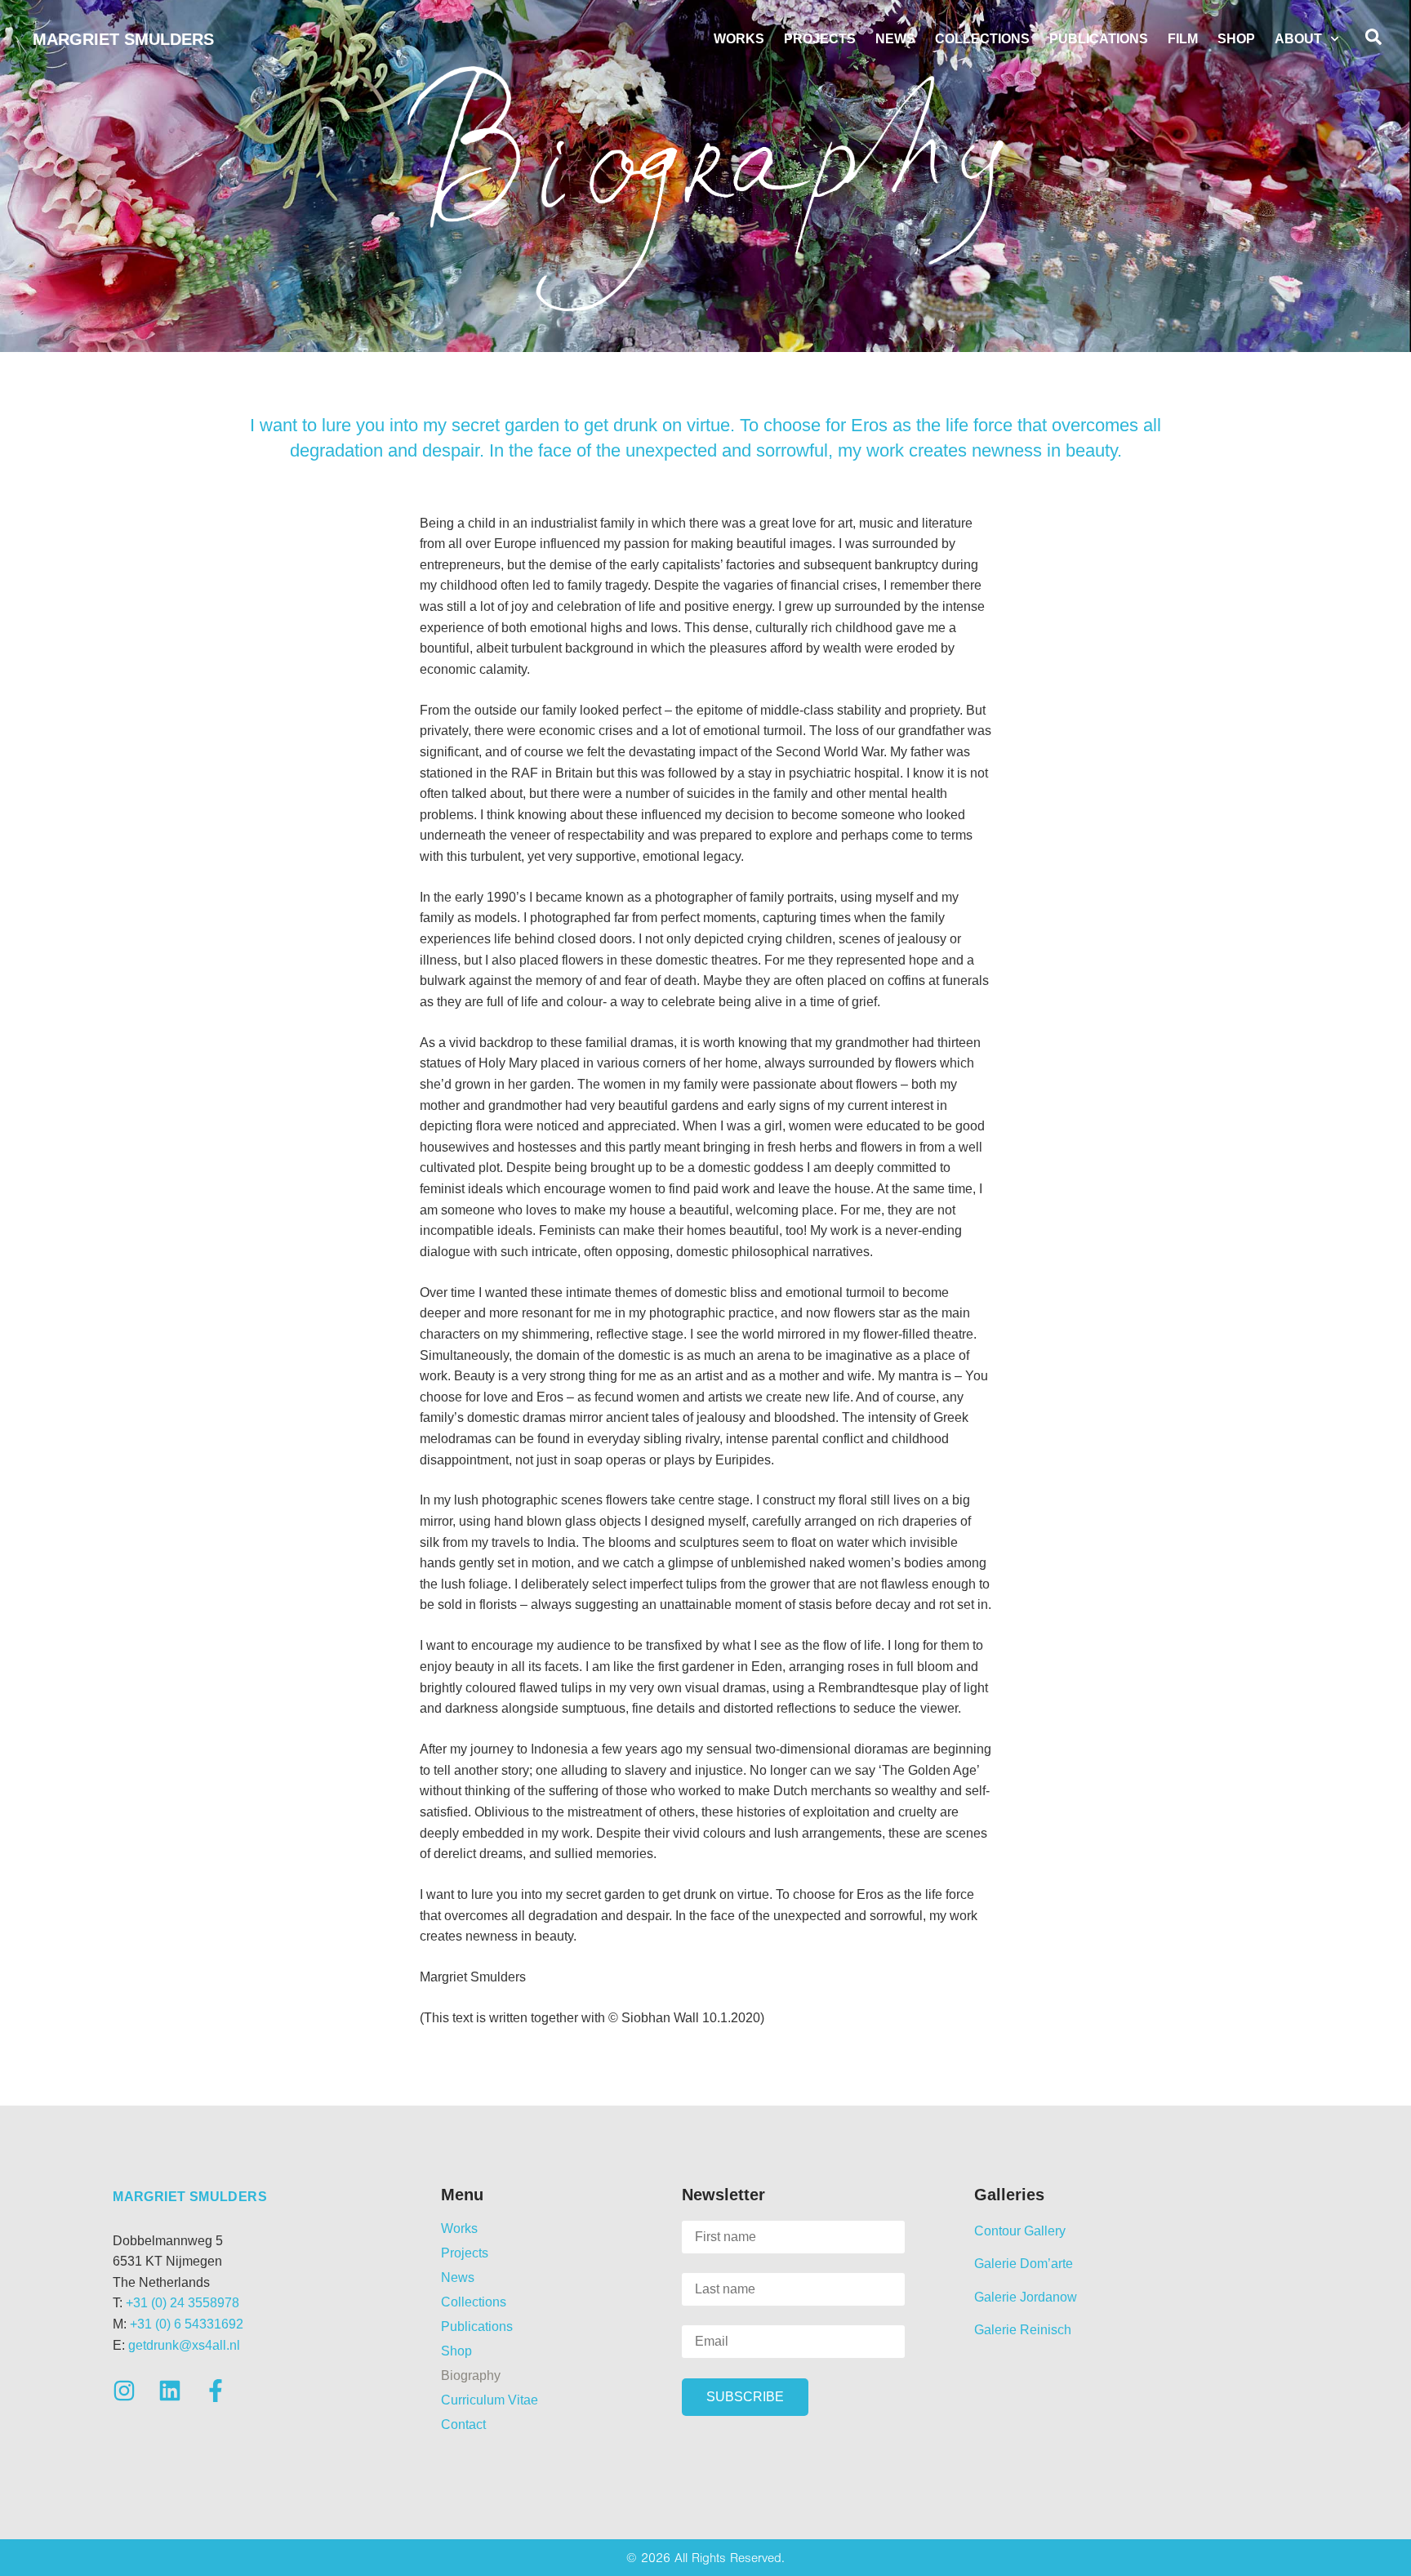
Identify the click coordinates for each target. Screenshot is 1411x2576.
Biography (471, 2375)
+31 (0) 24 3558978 (182, 2303)
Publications (1099, 39)
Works (739, 39)
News (895, 39)
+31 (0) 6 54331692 (187, 2324)
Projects (820, 39)
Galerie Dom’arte (1024, 2264)
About (1298, 39)
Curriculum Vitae (490, 2400)
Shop (1236, 39)
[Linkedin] (170, 2391)
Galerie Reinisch (1023, 2330)
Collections (982, 39)
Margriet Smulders (123, 39)
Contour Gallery (1020, 2231)
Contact (463, 2424)
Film (1183, 39)
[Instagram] (124, 2391)
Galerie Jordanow (1026, 2297)
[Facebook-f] (216, 2391)
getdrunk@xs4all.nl (184, 2345)
